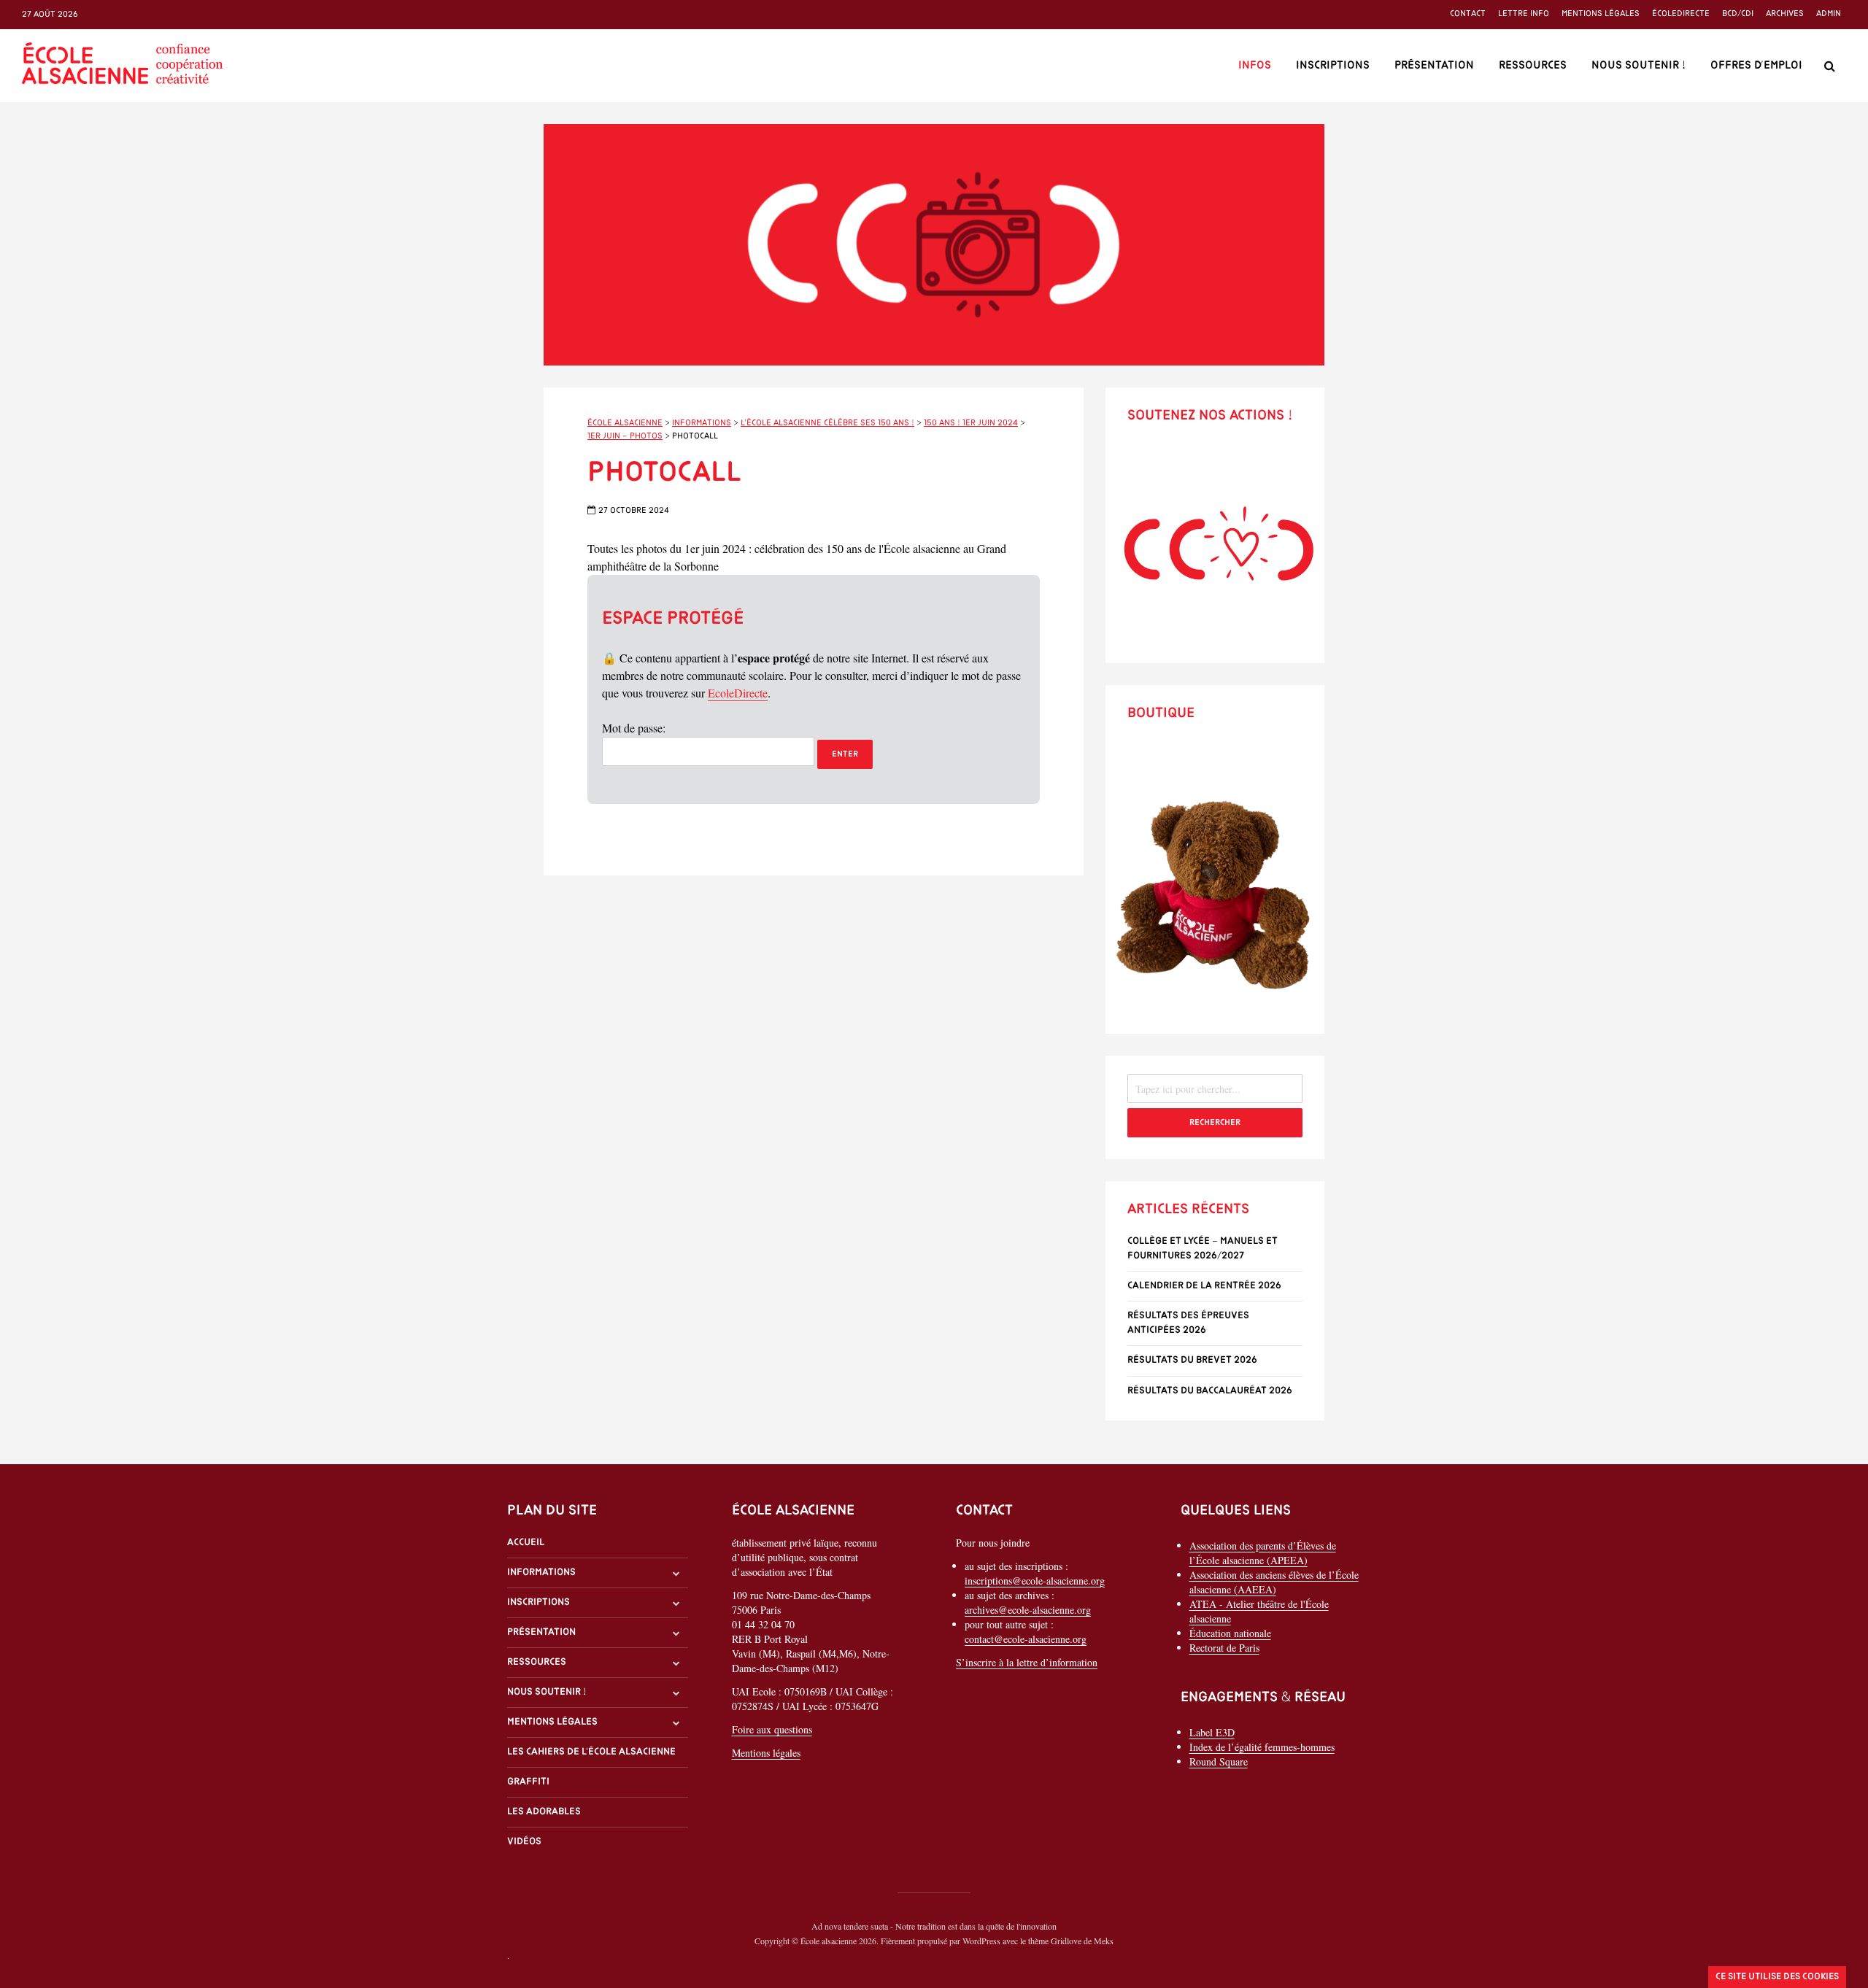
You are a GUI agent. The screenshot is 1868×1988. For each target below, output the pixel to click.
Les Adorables (544, 1812)
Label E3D (1212, 1732)
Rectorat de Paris (1224, 1648)
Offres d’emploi (1756, 66)
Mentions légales (1601, 14)
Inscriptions (1333, 66)
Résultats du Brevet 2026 (1192, 1360)
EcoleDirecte (738, 693)
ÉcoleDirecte (1681, 14)
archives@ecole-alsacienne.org (1028, 1610)
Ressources (1533, 66)
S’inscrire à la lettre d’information (1027, 1662)
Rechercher (1215, 1123)
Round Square (1219, 1761)
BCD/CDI (1738, 14)
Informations (541, 1573)
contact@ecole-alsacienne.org (1026, 1639)
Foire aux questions (772, 1729)
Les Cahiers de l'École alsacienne (591, 1752)
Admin (1829, 14)
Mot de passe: (634, 728)
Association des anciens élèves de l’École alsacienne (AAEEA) (1274, 1582)
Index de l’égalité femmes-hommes (1262, 1747)
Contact (1468, 14)
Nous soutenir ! (1639, 66)
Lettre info (1524, 14)
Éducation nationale (1230, 1633)
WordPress (981, 1941)
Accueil (526, 1543)
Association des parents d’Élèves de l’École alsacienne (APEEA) (1263, 1553)
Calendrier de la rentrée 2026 (1204, 1286)
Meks (1104, 1941)
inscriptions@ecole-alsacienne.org (1035, 1581)
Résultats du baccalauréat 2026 (1210, 1391)
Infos (1255, 66)
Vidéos (524, 1842)
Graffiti (528, 1782)
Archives (1785, 14)
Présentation (1434, 66)
